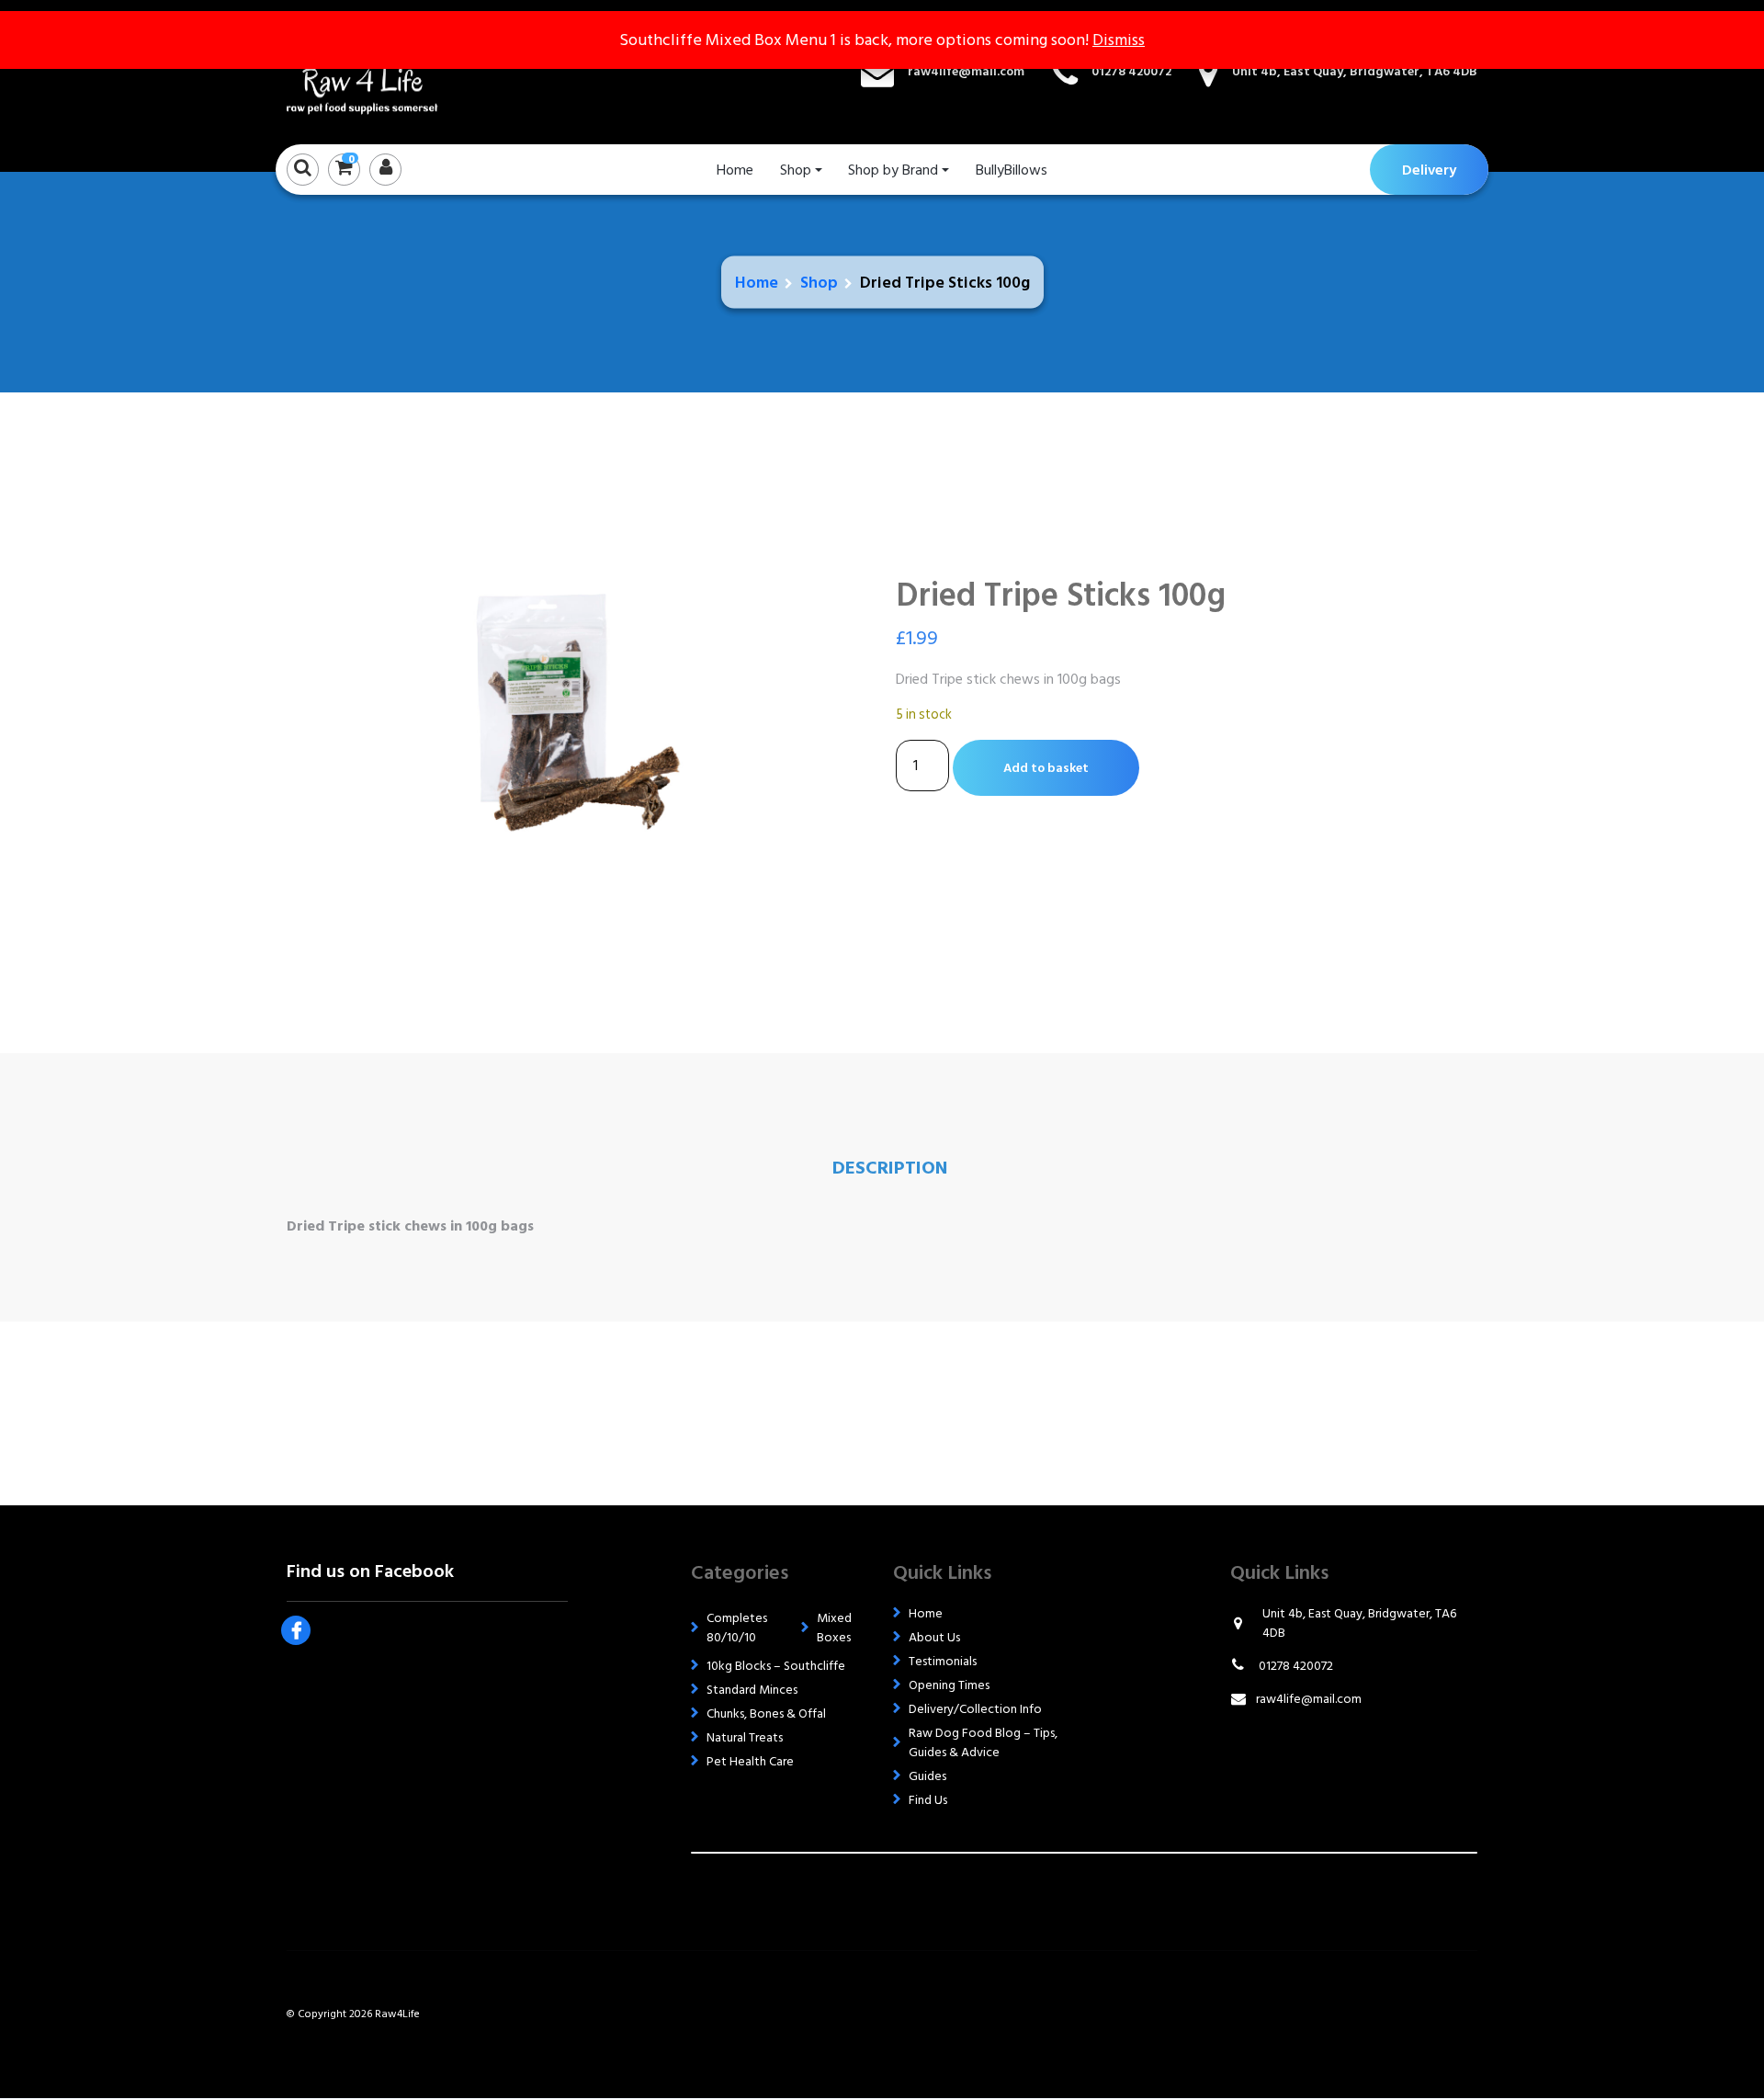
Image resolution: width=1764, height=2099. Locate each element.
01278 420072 (1131, 71)
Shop (796, 170)
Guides (927, 1776)
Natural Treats (745, 1737)
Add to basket (1046, 768)
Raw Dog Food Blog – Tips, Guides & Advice (983, 1742)
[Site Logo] (379, 72)
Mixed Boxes (834, 1628)
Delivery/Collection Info (975, 1709)
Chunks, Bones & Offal (766, 1713)
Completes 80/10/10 (737, 1628)
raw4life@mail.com (966, 71)
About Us (934, 1637)
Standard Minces (752, 1690)
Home (735, 170)
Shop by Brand (893, 170)
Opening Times (949, 1685)
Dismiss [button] (1119, 40)
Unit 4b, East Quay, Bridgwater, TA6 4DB (1355, 71)
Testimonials (943, 1661)
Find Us (928, 1800)
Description (890, 1168)
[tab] (890, 1168)
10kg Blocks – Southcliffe (776, 1666)
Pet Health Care (750, 1761)
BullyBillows (1012, 170)
